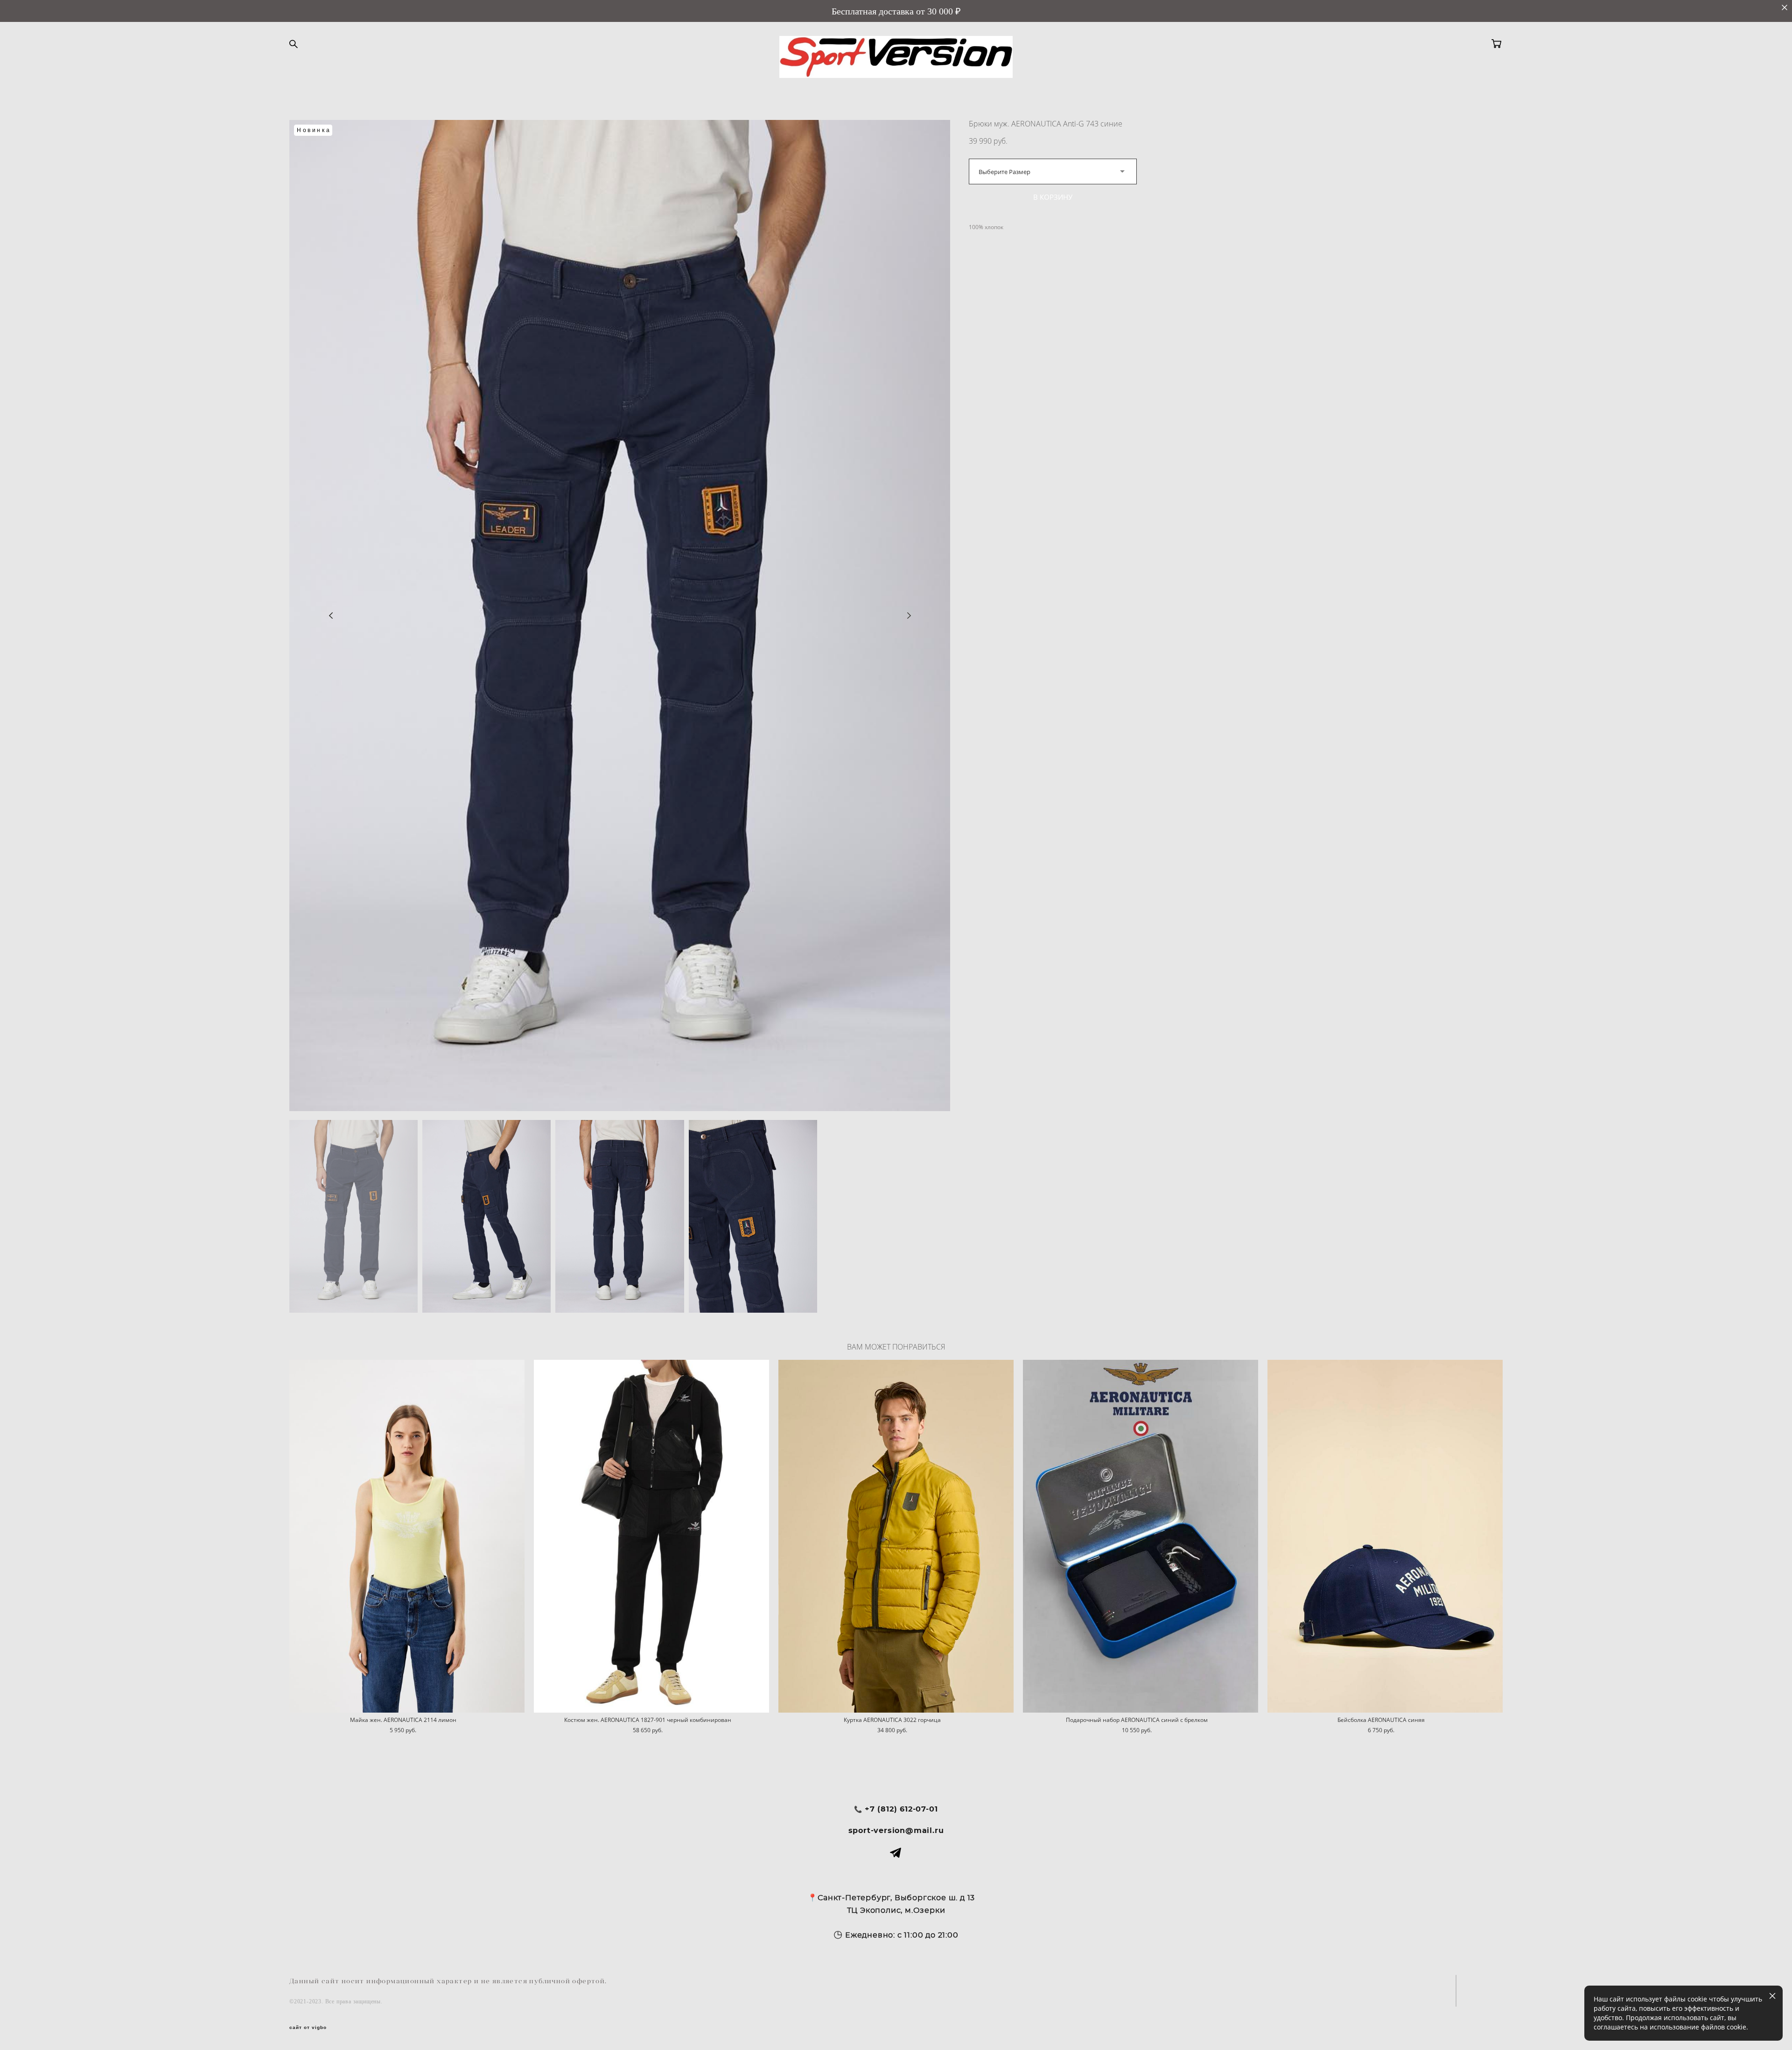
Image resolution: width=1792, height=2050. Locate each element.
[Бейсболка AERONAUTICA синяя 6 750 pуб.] (1385, 1536)
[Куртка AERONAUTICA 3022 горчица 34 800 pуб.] (896, 1536)
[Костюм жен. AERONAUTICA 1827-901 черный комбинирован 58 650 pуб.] (651, 1536)
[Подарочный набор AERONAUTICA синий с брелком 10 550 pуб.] (1141, 1536)
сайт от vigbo (308, 2028)
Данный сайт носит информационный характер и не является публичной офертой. (448, 1981)
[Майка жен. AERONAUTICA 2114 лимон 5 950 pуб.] (407, 1536)
